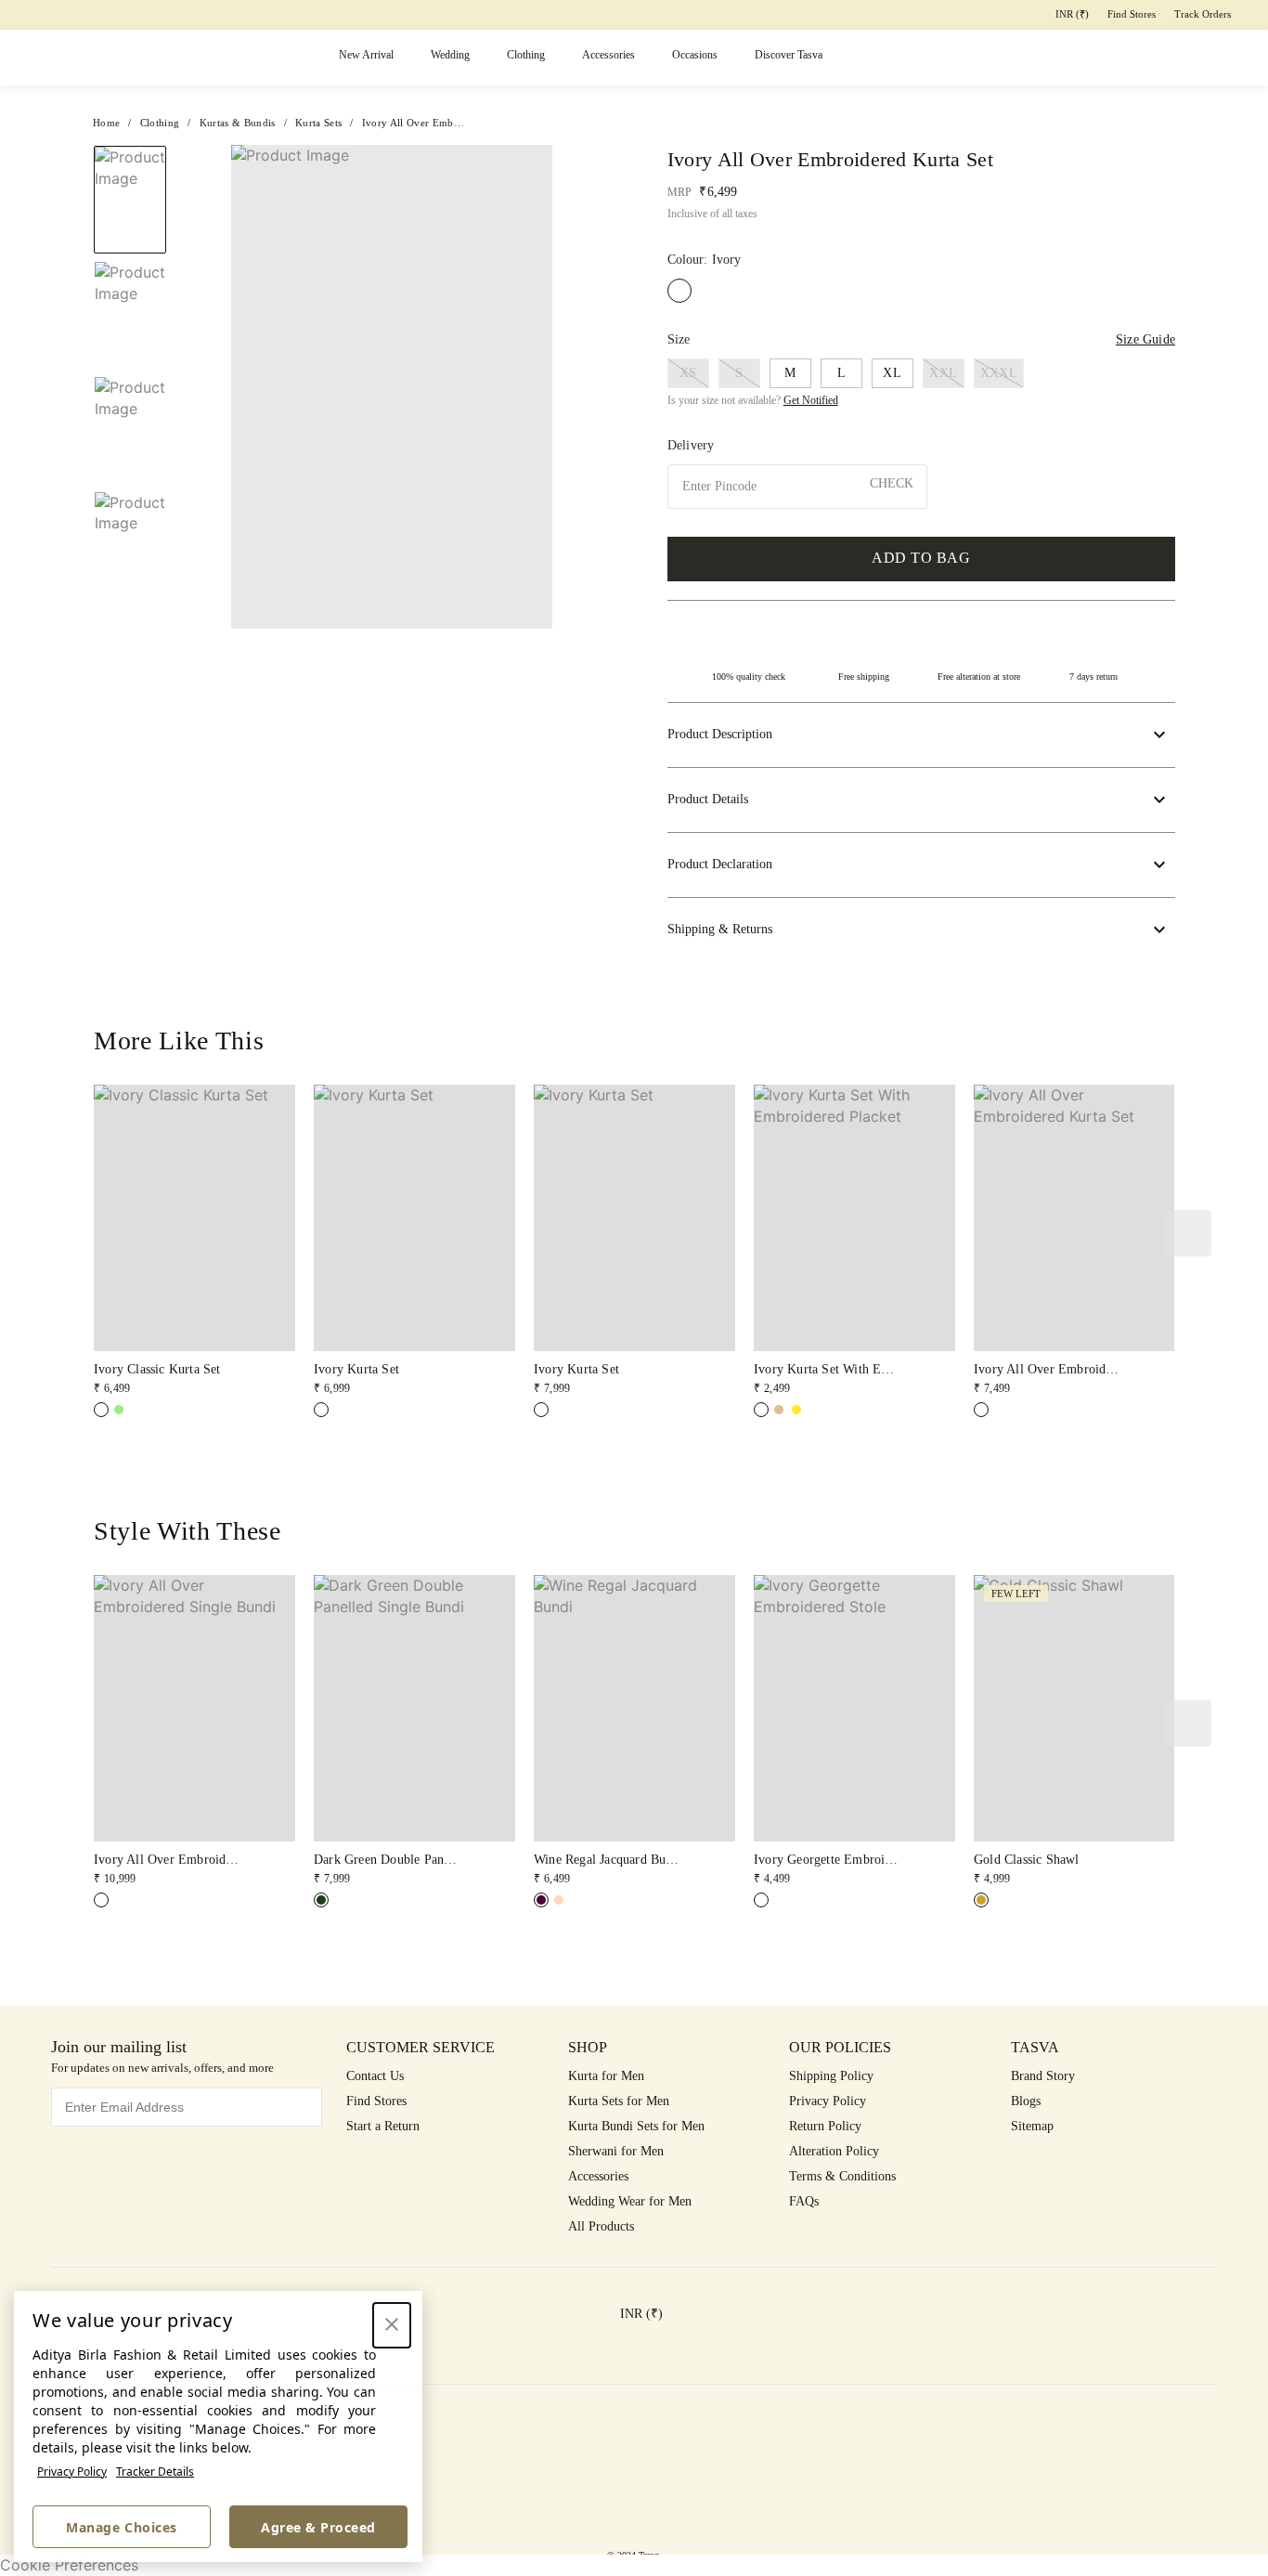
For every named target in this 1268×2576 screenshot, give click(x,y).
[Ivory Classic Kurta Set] (101, 1410)
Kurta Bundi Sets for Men (636, 2126)
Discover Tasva (789, 55)
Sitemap (1032, 2126)
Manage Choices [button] (121, 2527)
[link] (194, 1241)
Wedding (450, 55)
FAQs (804, 2201)
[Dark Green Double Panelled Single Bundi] (321, 1900)
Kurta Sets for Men (619, 2101)
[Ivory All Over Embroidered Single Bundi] (101, 1900)
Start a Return (383, 2126)
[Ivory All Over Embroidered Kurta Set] (981, 1410)
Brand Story (1043, 2076)
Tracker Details (155, 2472)
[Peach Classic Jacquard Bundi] (559, 1900)
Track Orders (1203, 14)
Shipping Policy (831, 2076)
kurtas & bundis (238, 123)
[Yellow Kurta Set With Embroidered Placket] (796, 1410)
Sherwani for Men (616, 2151)
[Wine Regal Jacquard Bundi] (541, 1900)
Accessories (608, 55)
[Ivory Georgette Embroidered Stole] (761, 1900)
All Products (601, 2226)
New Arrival (366, 55)
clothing (160, 123)
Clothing (526, 55)
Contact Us (375, 2076)
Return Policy (825, 2126)
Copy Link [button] (1101, 196)
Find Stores (1132, 14)
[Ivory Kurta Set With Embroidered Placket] (761, 1410)
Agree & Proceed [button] (318, 2527)
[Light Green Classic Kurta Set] (119, 1410)
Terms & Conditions (842, 2176)
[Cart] (1152, 58)
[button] (1008, 58)
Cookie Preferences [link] (69, 2565)
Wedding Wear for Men (630, 2201)
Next (566, 387)
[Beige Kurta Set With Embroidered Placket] (779, 1410)
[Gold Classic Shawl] (981, 1900)
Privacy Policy (72, 2472)
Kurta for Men (606, 2076)
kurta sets (318, 123)
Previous (130, 145)
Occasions (695, 55)
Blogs (1026, 2101)
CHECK (892, 483)
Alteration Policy (834, 2151)
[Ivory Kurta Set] (321, 1410)
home (106, 123)
